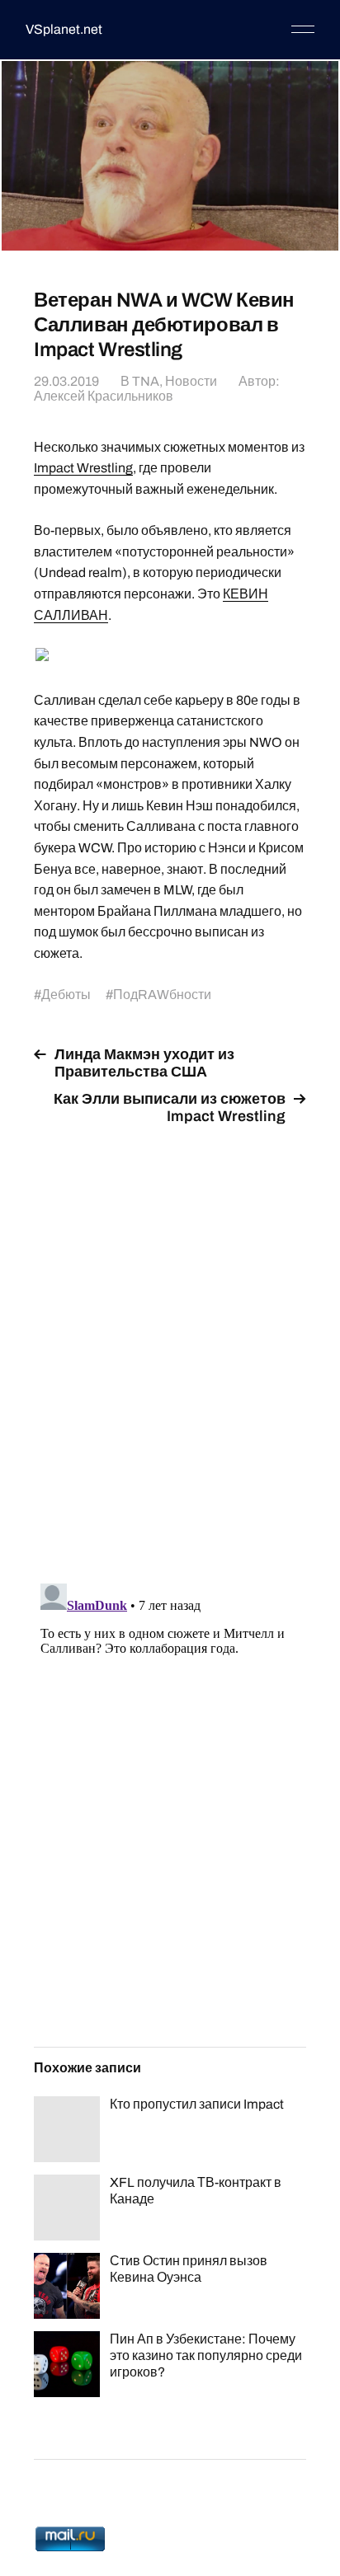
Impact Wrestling (83, 468)
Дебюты (66, 995)
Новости (191, 381)
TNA (146, 381)
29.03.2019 (66, 381)
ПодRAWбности (162, 995)
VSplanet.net (64, 29)
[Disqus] (170, 1344)
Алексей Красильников (104, 396)
